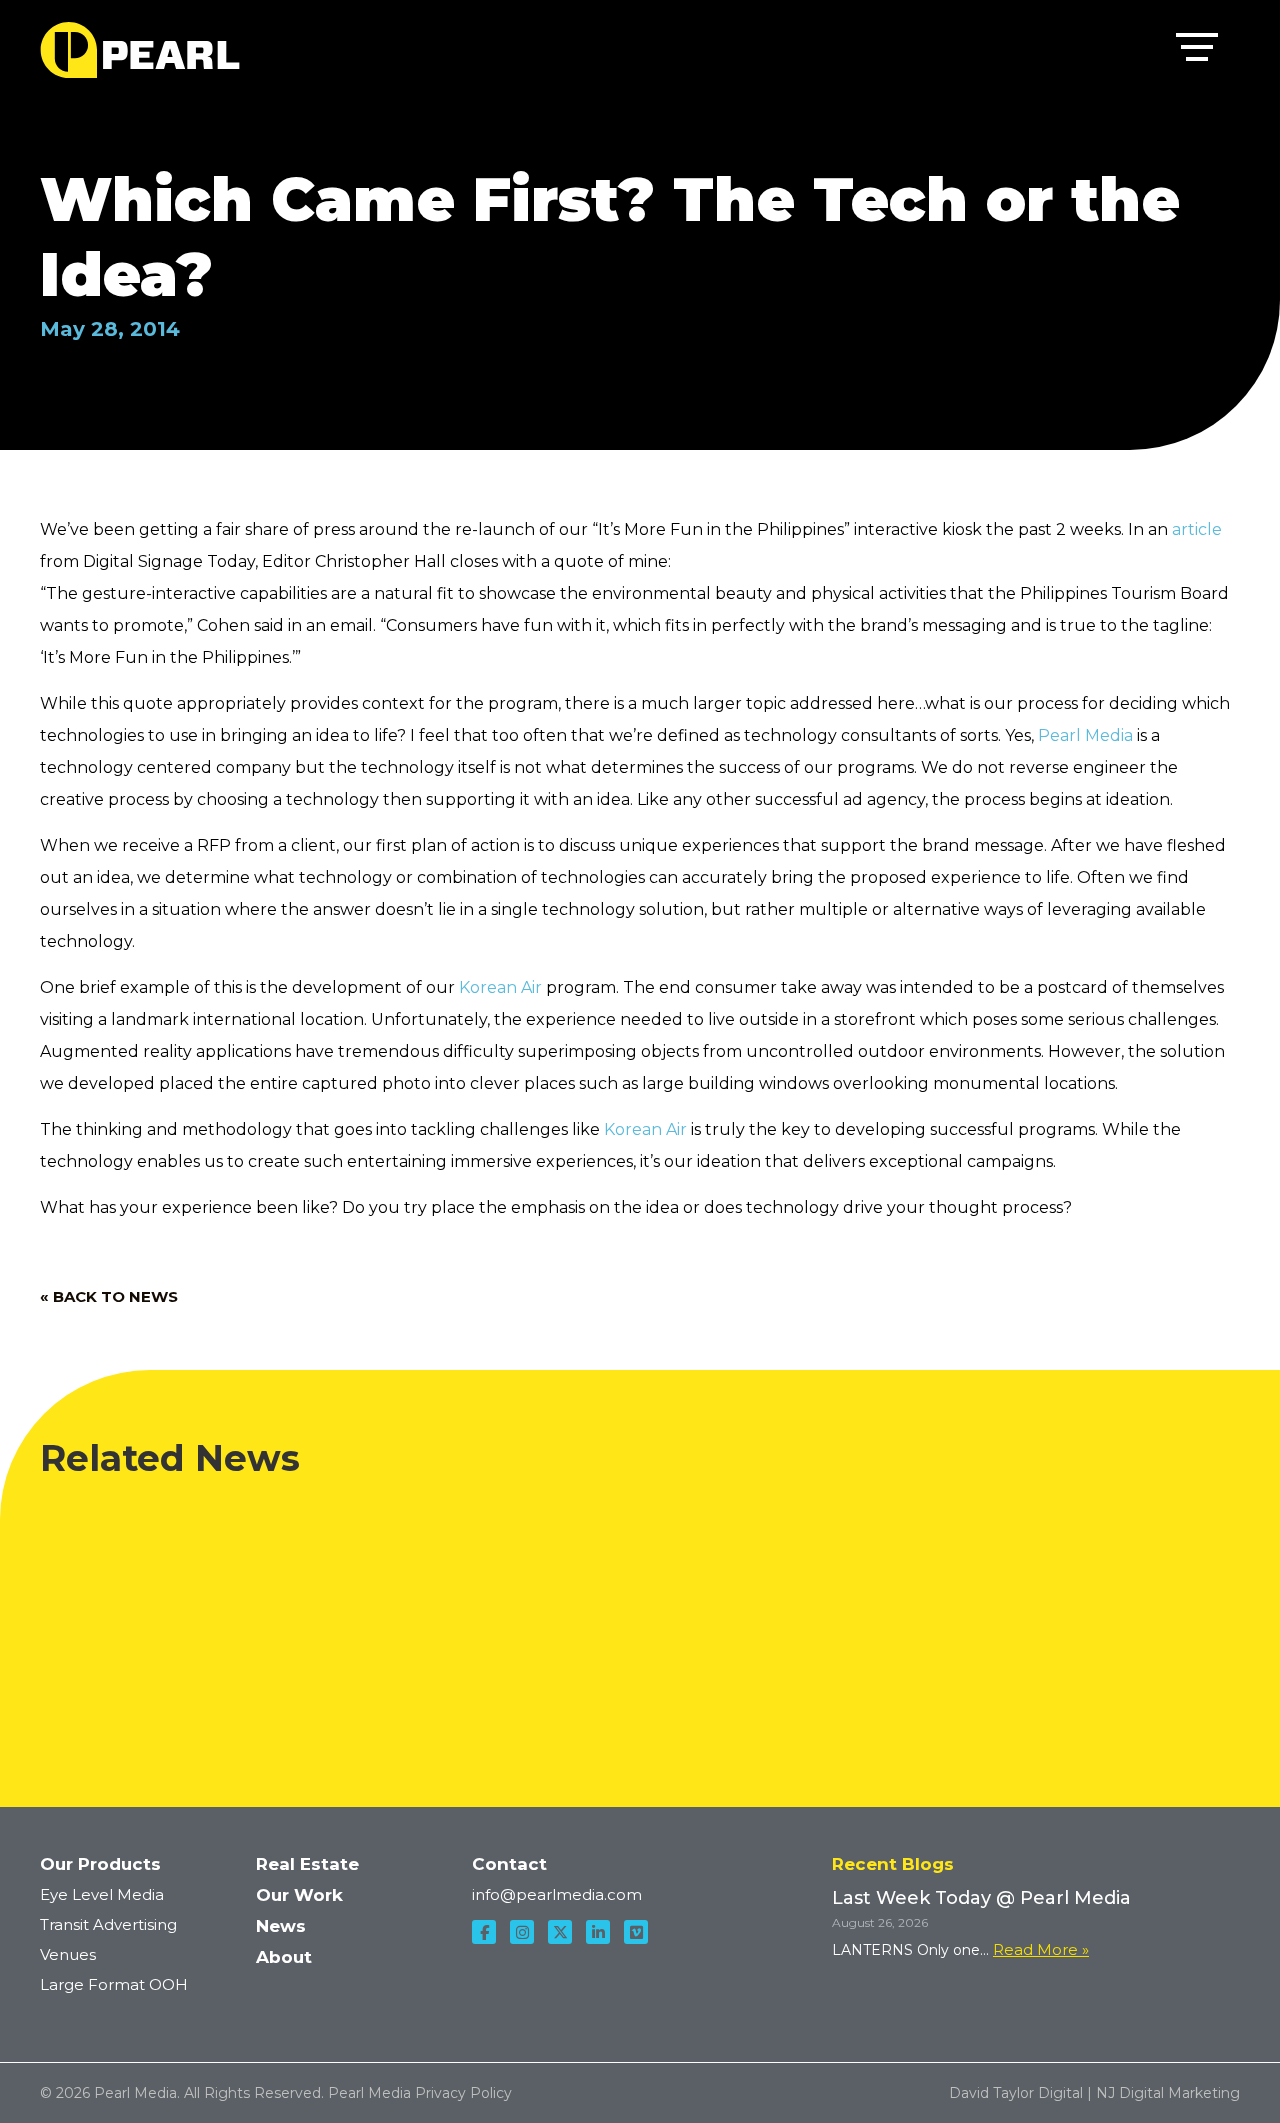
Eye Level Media (102, 1894)
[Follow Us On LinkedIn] (598, 1932)
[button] (1197, 51)
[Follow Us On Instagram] (522, 1932)
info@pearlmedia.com (557, 1894)
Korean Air (500, 987)
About (284, 1957)
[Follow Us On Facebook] (484, 1932)
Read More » (1041, 1949)
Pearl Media (1087, 735)
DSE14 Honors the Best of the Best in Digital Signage (919, 1524)
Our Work (299, 1895)
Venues (68, 1954)
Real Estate (307, 1864)
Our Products (100, 1864)
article (1197, 529)
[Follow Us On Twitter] (560, 1932)
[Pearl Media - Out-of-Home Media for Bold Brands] (140, 50)
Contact (509, 1864)
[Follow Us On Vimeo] (636, 1932)
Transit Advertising (108, 1924)
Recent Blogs (893, 1864)
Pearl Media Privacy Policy (420, 2093)
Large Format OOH (114, 1984)
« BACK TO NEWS (109, 1296)
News (281, 1926)
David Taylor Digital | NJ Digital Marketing (1094, 2093)
